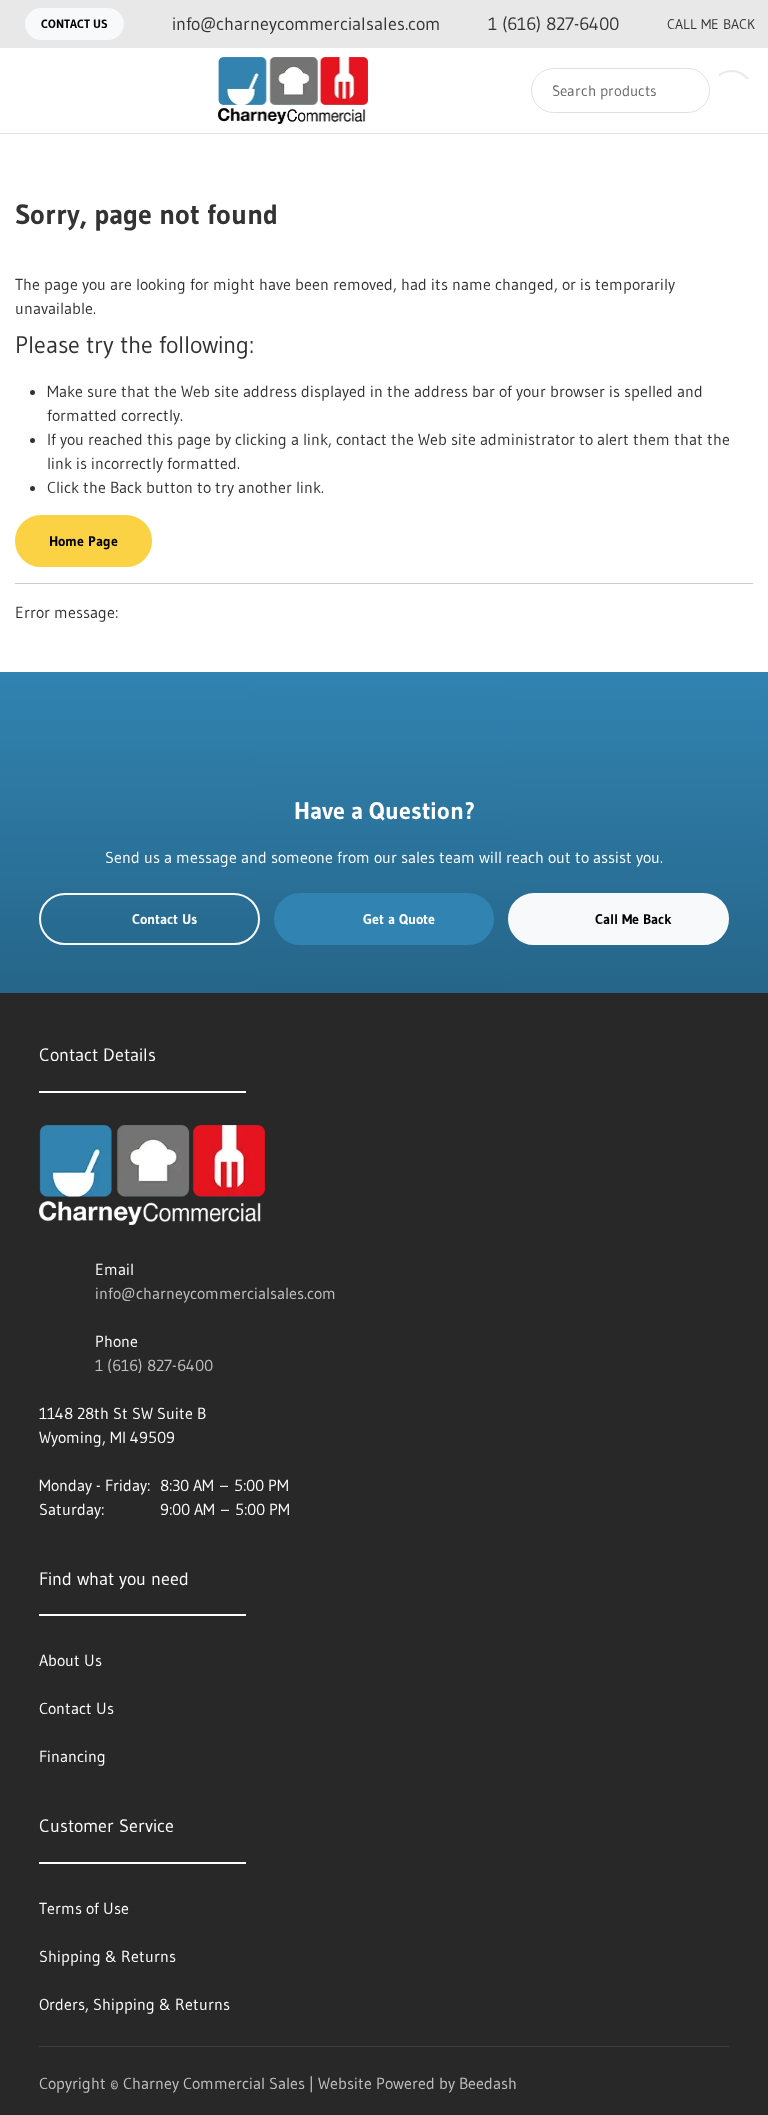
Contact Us (74, 23)
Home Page (83, 541)
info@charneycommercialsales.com (215, 1293)
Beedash (488, 2083)
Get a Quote (399, 919)
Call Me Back (711, 24)
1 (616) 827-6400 (154, 1365)
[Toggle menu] (35, 90)
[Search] (681, 90)
